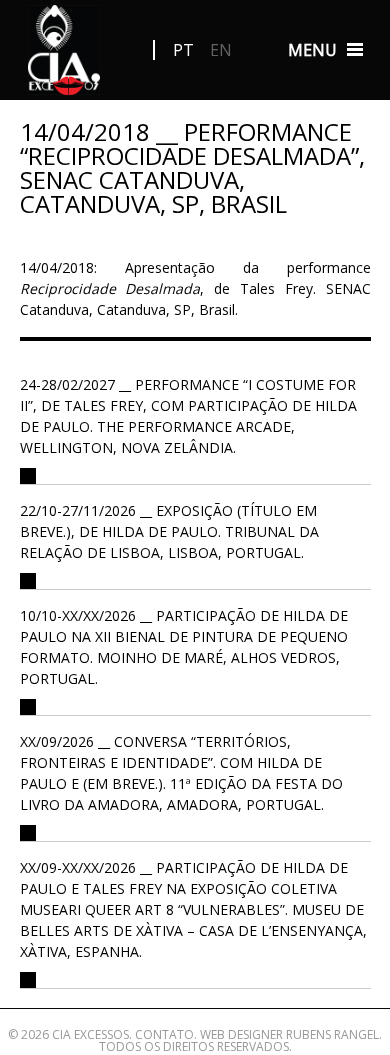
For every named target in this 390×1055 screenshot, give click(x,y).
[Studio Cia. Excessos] (64, 55)
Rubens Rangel (332, 1034)
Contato (164, 1034)
